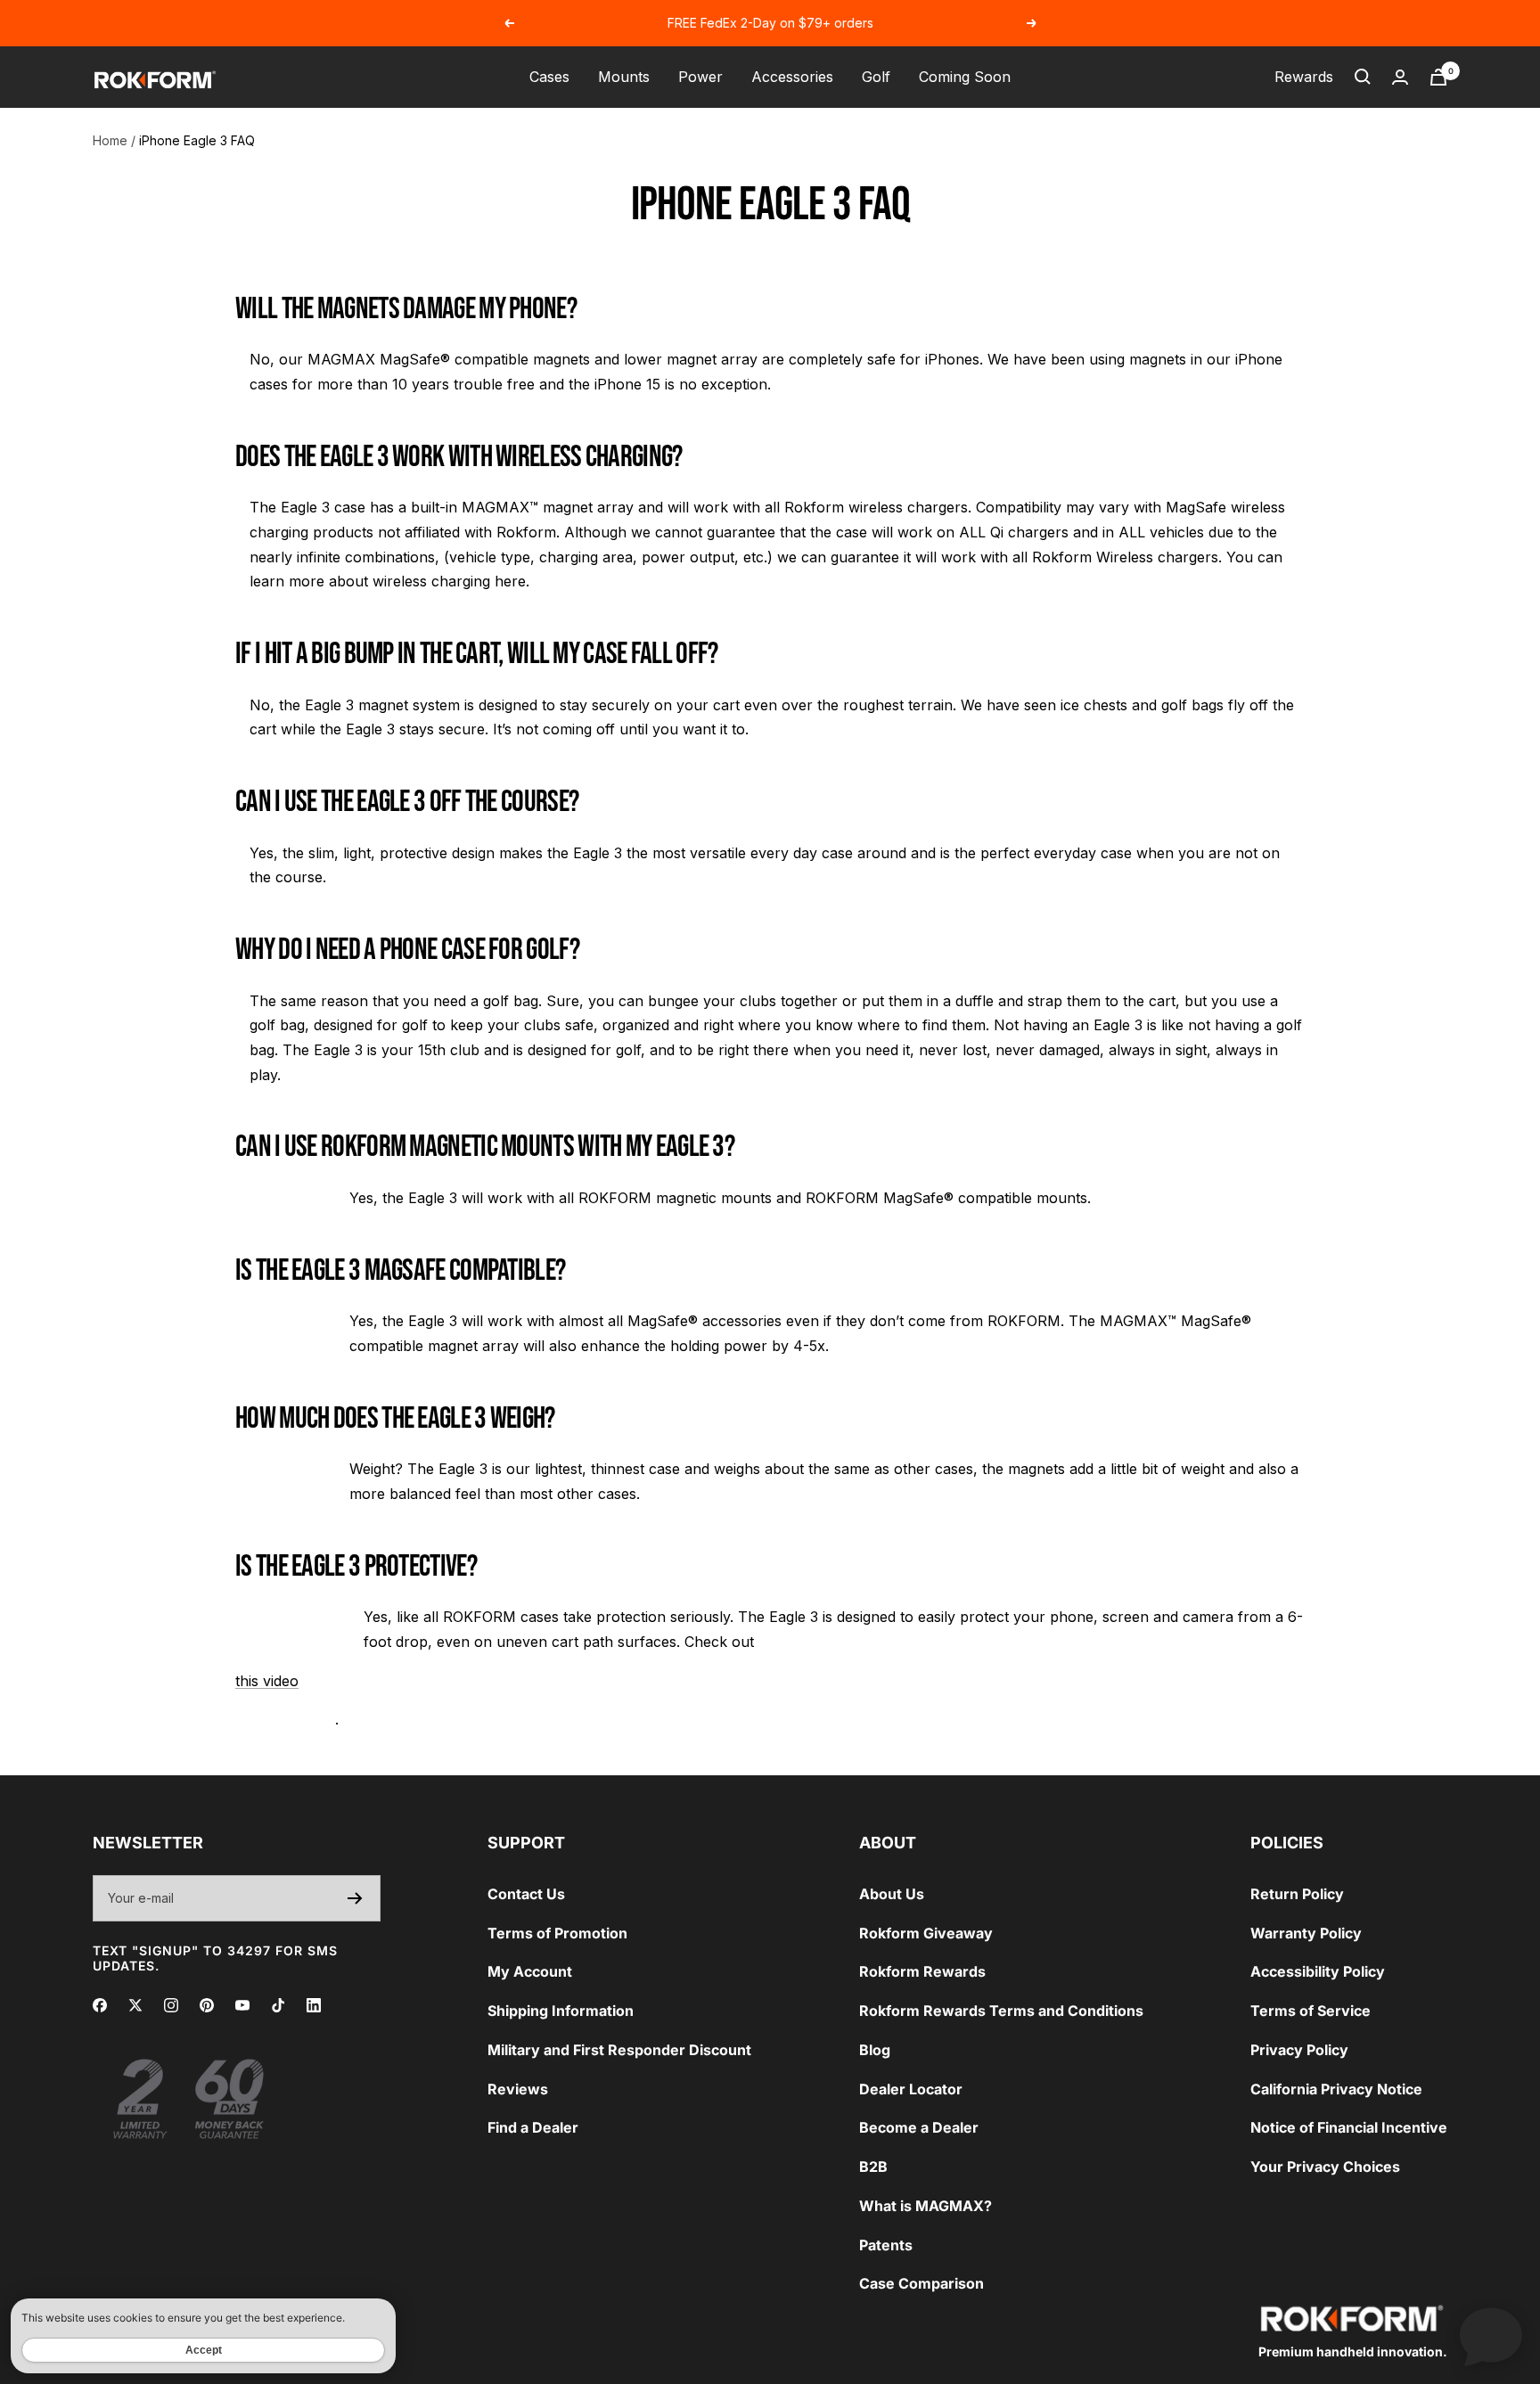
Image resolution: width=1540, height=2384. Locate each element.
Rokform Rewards (922, 1971)
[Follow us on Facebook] (100, 2005)
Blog (875, 2050)
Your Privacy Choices (1325, 2167)
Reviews (518, 2089)
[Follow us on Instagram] (171, 2005)
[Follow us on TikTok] (278, 2005)
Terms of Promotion (557, 1933)
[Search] (1363, 77)
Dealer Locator (911, 2089)
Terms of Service (1311, 2011)
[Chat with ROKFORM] (1491, 2335)
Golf (876, 77)
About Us (892, 1894)
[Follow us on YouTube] (242, 2005)
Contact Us (526, 1894)
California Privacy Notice (1336, 2089)
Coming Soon (965, 77)
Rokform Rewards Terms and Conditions (1001, 2011)
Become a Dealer (919, 2127)
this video (267, 1681)
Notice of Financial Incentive (1349, 2127)
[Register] (355, 1898)
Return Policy (1297, 1894)
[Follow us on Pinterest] (207, 2005)
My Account (530, 1971)
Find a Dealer (533, 2127)
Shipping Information (561, 2011)
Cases (549, 77)
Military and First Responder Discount (619, 2050)
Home (110, 140)
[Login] (1400, 77)
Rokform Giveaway (926, 1933)
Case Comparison (922, 2283)
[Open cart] (1438, 77)
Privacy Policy (1299, 2050)
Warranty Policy (1306, 1933)
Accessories (792, 77)
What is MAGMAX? (926, 2206)
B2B (873, 2167)
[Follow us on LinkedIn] (314, 2005)
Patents (886, 2245)
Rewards (1304, 77)
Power (700, 77)
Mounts (624, 77)
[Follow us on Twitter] (135, 2005)
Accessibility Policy (1318, 1971)
